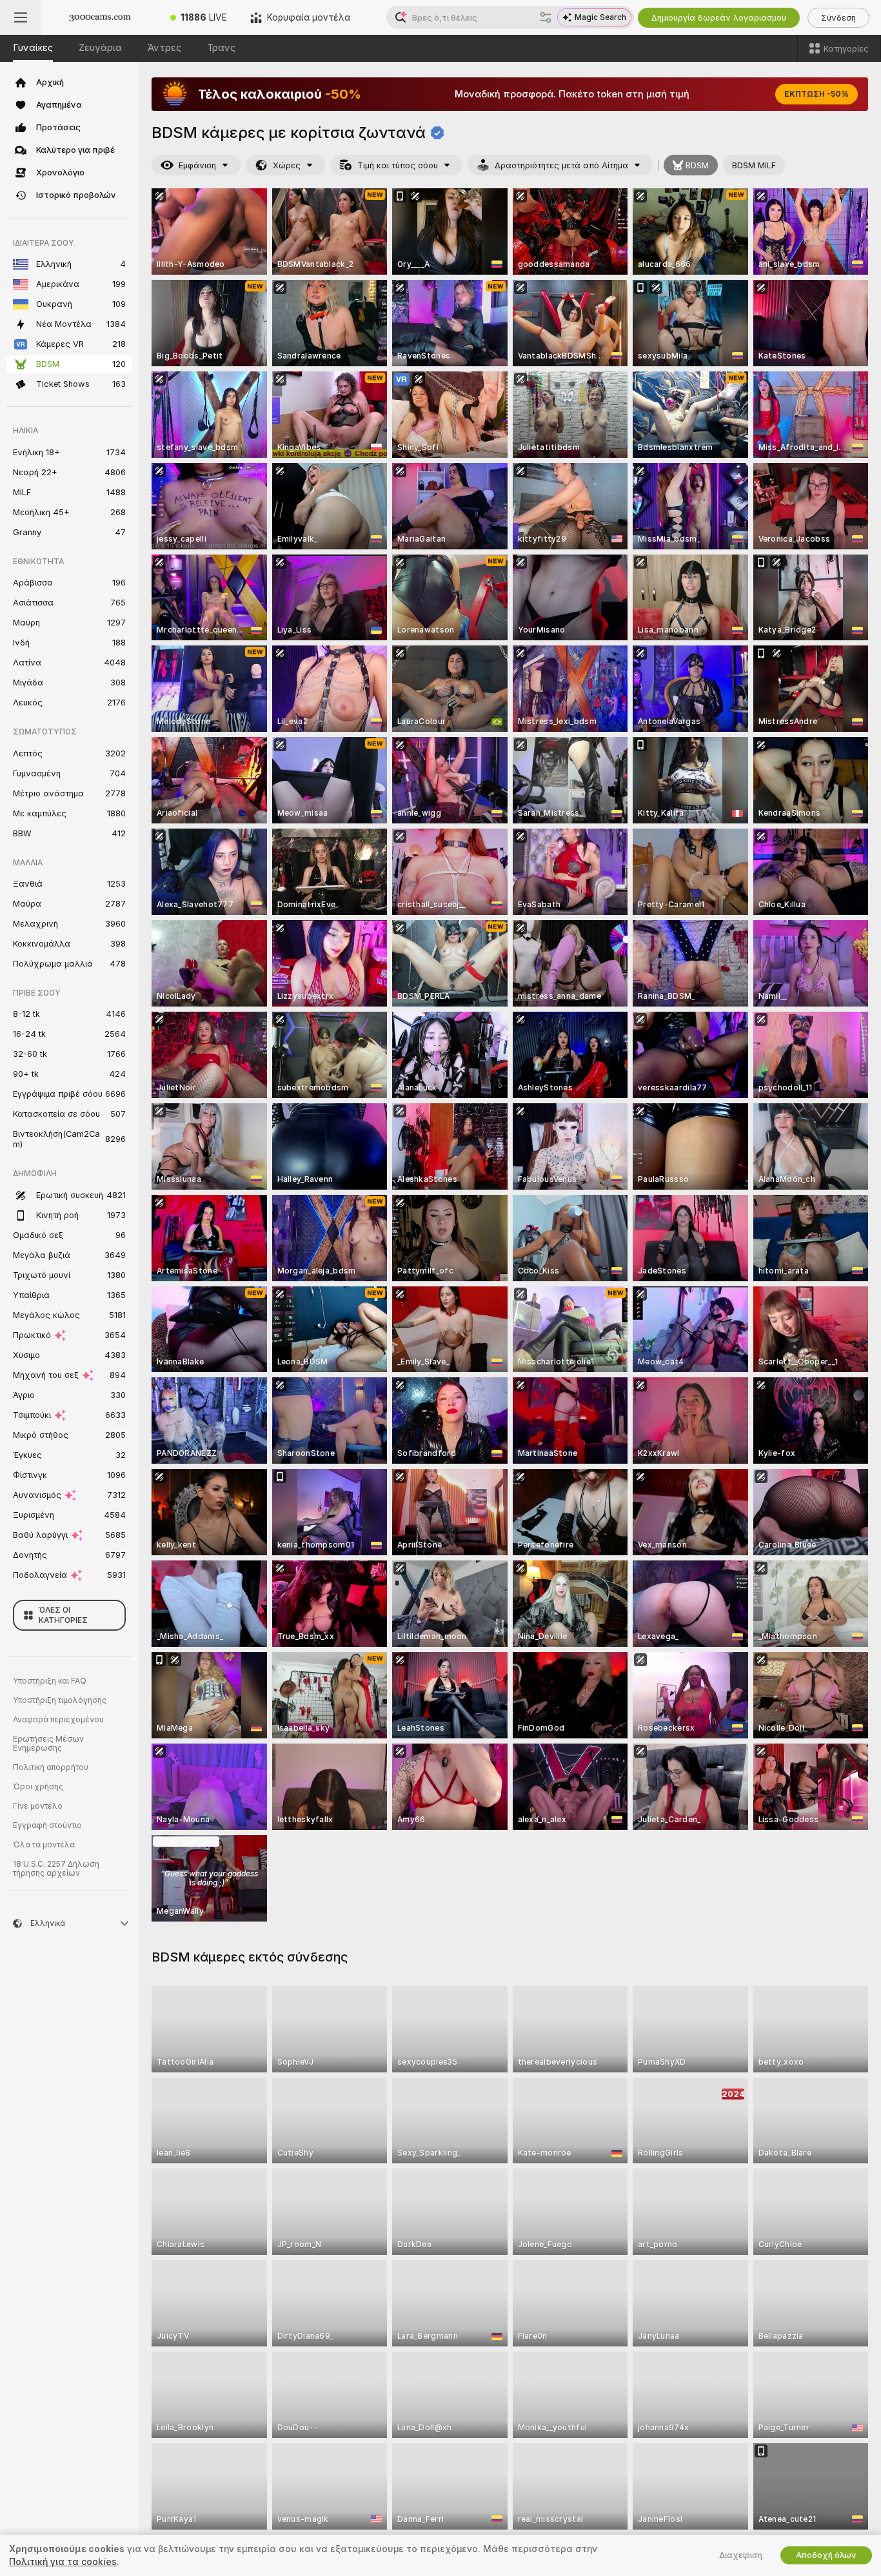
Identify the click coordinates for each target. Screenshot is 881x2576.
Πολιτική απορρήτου (51, 1767)
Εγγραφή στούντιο (47, 1825)
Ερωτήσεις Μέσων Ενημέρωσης (48, 1744)
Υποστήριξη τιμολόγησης (60, 1700)
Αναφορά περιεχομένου (58, 1720)
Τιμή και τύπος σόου (398, 165)
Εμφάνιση (197, 165)
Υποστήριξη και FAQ (50, 1681)
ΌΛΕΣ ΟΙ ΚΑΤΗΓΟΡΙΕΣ (63, 1615)
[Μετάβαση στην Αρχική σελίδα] (100, 17)
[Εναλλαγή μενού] (21, 17)
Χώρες (287, 165)
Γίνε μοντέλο (38, 1806)
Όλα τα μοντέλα (44, 1845)
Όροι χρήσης (38, 1787)
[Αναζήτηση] (546, 17)
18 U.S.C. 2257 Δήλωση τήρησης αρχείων (56, 1869)
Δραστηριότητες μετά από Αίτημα (561, 165)
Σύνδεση (838, 18)
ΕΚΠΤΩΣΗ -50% (817, 94)
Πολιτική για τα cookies (63, 2562)
